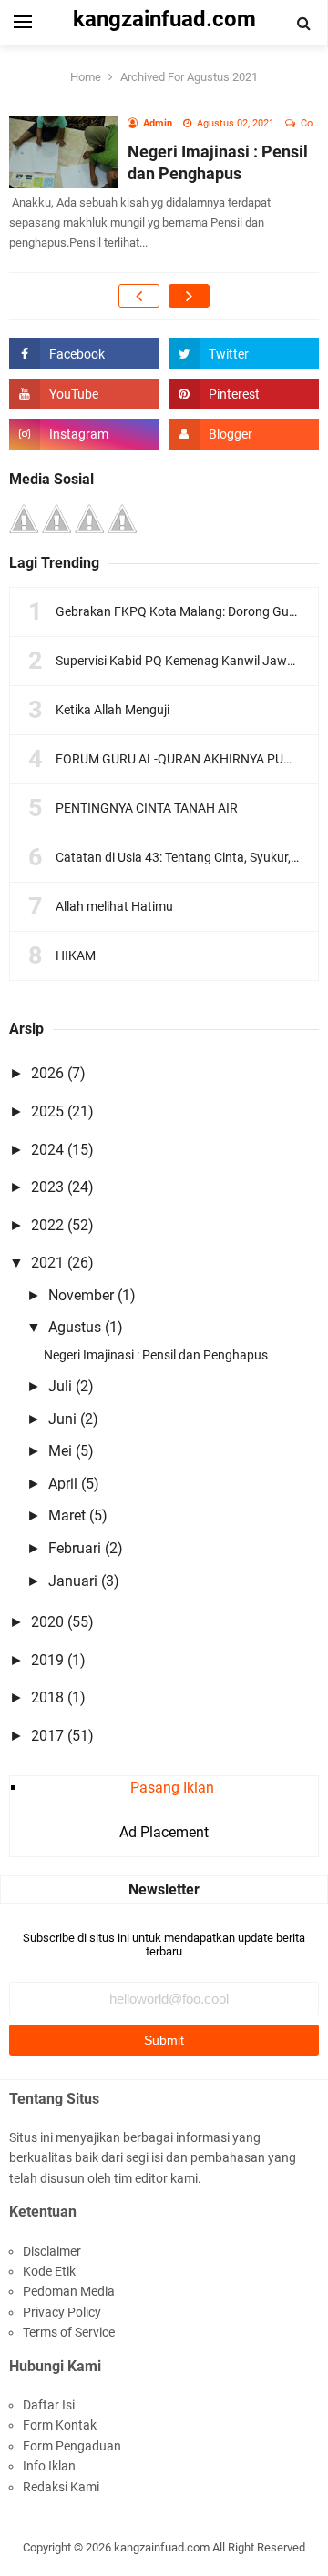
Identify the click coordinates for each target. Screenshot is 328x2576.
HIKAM (76, 955)
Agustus (75, 1327)
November (81, 1295)
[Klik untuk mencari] (304, 24)
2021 (47, 1263)
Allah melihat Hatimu (114, 906)
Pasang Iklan (172, 1788)
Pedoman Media (69, 2291)
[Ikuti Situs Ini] (244, 434)
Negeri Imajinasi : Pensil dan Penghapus (156, 1355)
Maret (67, 1515)
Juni (62, 1419)
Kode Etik (49, 2271)
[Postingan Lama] (189, 296)
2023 (47, 1187)
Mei (60, 1451)
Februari (75, 1548)
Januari (73, 1581)
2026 (47, 1073)
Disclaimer (52, 2251)
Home (86, 77)
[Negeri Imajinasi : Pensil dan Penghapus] (64, 151)
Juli (60, 1386)
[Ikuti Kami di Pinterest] (244, 394)
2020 (47, 1622)
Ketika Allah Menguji (113, 710)
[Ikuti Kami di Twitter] (244, 354)
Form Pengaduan (72, 2446)
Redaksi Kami (61, 2487)
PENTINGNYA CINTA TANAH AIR (147, 808)
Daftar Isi (49, 2405)
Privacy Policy (62, 2312)
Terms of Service (69, 2332)
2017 (47, 1736)
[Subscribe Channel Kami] (84, 394)
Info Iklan (49, 2466)
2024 (47, 1150)
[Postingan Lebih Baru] (139, 296)
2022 (47, 1225)
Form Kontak (60, 2425)
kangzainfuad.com (162, 2547)
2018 (47, 1697)
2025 (47, 1111)
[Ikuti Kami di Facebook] (84, 354)
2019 (47, 1660)
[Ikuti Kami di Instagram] (84, 434)
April (63, 1484)
